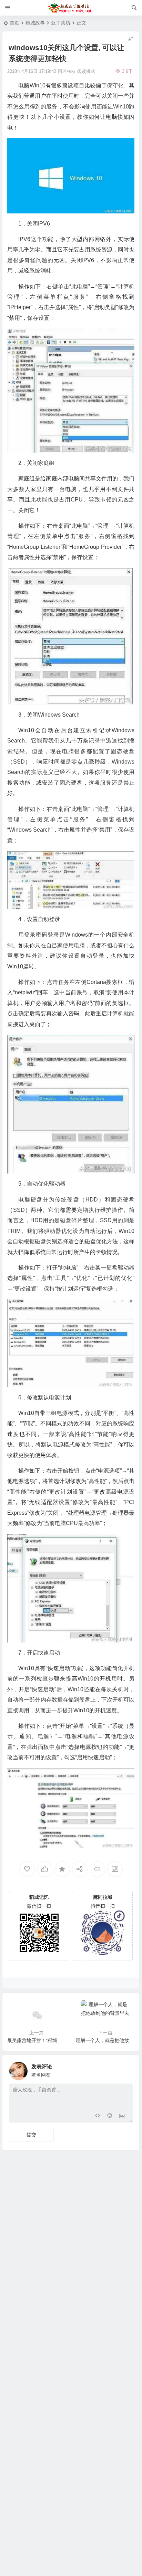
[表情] (109, 2117)
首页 (14, 23)
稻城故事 (35, 23)
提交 (31, 2135)
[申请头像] (126, 2069)
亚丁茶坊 (61, 23)
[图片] (122, 2117)
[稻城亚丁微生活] (71, 8)
